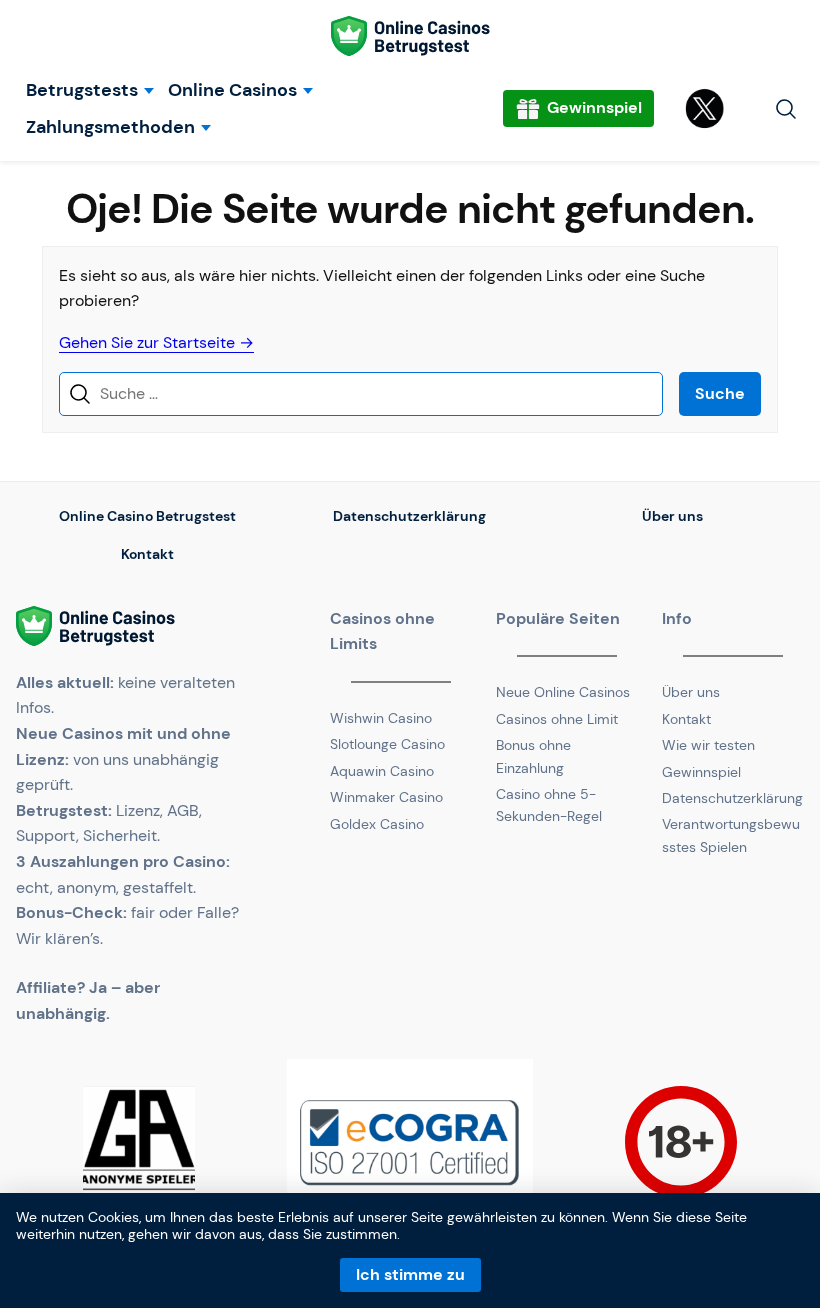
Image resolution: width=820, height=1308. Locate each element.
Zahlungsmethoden (110, 127)
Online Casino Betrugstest (147, 516)
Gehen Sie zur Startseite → (156, 342)
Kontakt (147, 554)
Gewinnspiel (701, 772)
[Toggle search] (786, 109)
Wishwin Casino (381, 718)
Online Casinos (232, 90)
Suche (720, 393)
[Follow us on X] (707, 109)
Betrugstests (82, 90)
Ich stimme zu (410, 1274)
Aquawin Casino (382, 771)
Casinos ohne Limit (557, 719)
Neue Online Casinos (563, 692)
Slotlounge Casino (387, 744)
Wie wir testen (708, 745)
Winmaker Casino (386, 797)
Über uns (672, 516)
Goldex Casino (377, 824)
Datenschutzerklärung (409, 516)
